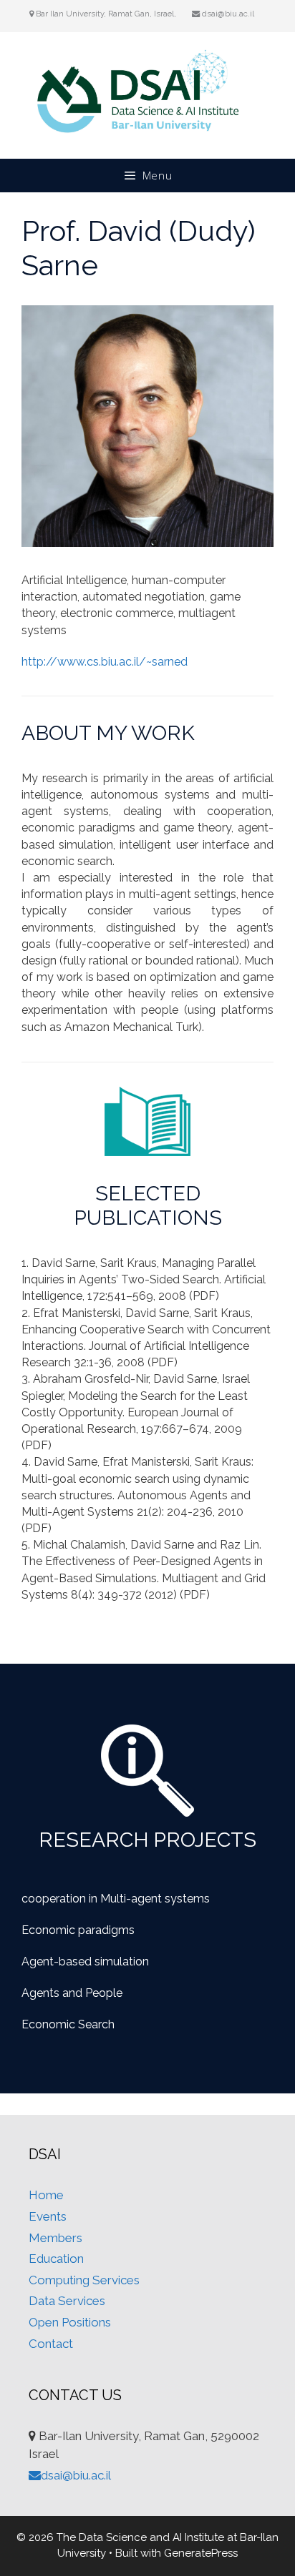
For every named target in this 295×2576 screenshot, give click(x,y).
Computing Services (84, 2280)
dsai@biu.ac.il (227, 14)
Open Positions (70, 2322)
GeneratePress (201, 2553)
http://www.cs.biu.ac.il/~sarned (105, 662)
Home (46, 2195)
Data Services (67, 2301)
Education (56, 2259)
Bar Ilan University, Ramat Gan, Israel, (107, 14)
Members (55, 2238)
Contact (51, 2344)
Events (48, 2216)
